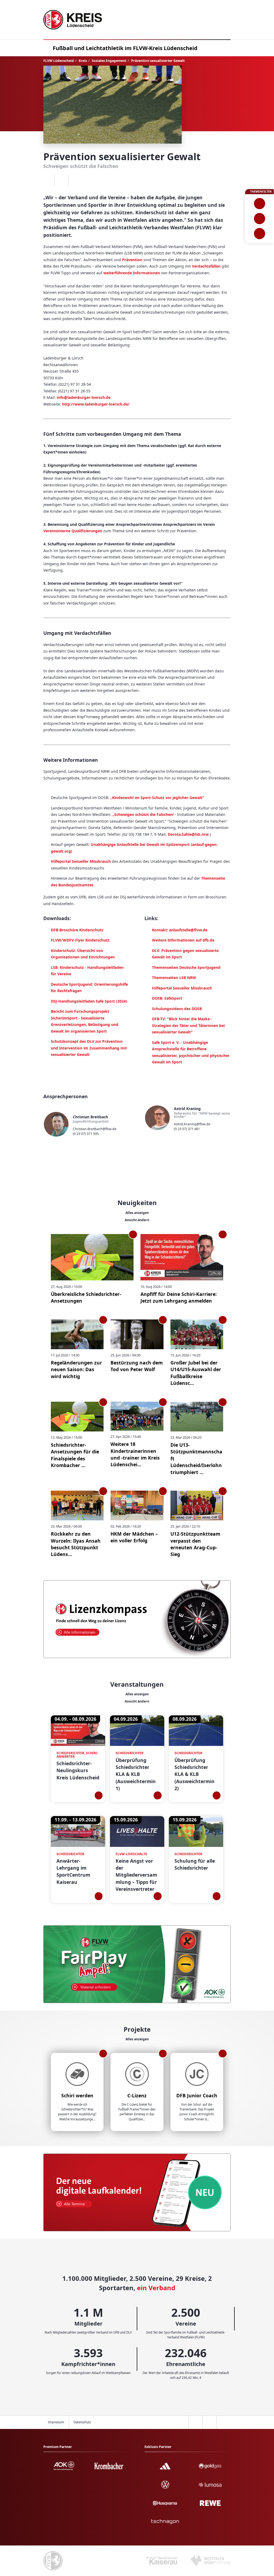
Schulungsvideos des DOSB (177, 1009)
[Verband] (259, 234)
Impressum (56, 2422)
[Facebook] (47, 180)
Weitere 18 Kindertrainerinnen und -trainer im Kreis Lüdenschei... (135, 1454)
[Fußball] (259, 204)
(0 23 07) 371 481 (187, 1129)
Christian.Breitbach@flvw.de (95, 1129)
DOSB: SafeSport (167, 998)
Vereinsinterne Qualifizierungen (73, 531)
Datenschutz (82, 2422)
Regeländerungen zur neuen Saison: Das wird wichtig (76, 1369)
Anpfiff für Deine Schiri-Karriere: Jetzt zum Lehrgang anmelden (179, 1297)
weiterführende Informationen (132, 273)
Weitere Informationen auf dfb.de (183, 940)
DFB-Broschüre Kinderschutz (77, 930)
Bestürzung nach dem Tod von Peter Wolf (137, 1366)
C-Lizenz (137, 2095)
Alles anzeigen (137, 1213)
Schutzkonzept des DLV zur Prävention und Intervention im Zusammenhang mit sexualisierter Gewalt (89, 1048)
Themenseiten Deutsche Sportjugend (186, 967)
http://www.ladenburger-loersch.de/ (96, 404)
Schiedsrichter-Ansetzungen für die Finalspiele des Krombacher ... (75, 1455)
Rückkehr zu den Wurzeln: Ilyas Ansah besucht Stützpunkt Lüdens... (76, 1544)
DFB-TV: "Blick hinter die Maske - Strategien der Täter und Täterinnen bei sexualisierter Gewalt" (188, 1025)
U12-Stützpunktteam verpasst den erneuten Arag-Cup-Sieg (195, 1544)
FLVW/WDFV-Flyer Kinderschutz (80, 940)
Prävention (132, 260)
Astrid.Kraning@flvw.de (192, 1124)
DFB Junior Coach (197, 2095)
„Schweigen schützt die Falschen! (143, 814)
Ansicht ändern (137, 1220)
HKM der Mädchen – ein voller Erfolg (134, 1537)
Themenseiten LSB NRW (174, 978)
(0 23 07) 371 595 (86, 1134)
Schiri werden (77, 2095)
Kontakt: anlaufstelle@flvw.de (180, 930)
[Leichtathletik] (259, 219)
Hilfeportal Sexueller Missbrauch (81, 861)
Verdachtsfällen (206, 266)
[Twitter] (61, 180)
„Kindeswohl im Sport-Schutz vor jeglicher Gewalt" (157, 798)
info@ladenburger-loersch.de (84, 397)
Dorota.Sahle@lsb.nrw (188, 834)
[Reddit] (76, 180)
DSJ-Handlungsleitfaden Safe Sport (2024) (89, 1001)
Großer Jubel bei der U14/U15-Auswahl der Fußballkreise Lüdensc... (196, 1373)
